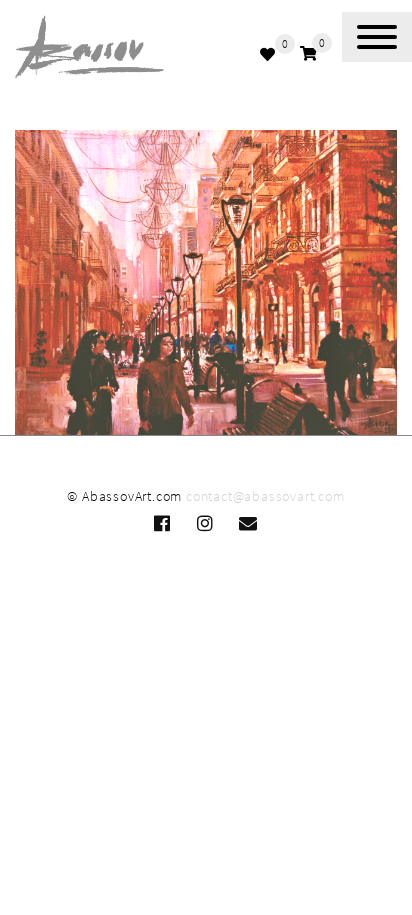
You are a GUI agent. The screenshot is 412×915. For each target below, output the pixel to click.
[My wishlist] (270, 54)
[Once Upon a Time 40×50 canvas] (206, 283)
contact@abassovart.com (265, 496)
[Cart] (308, 53)
